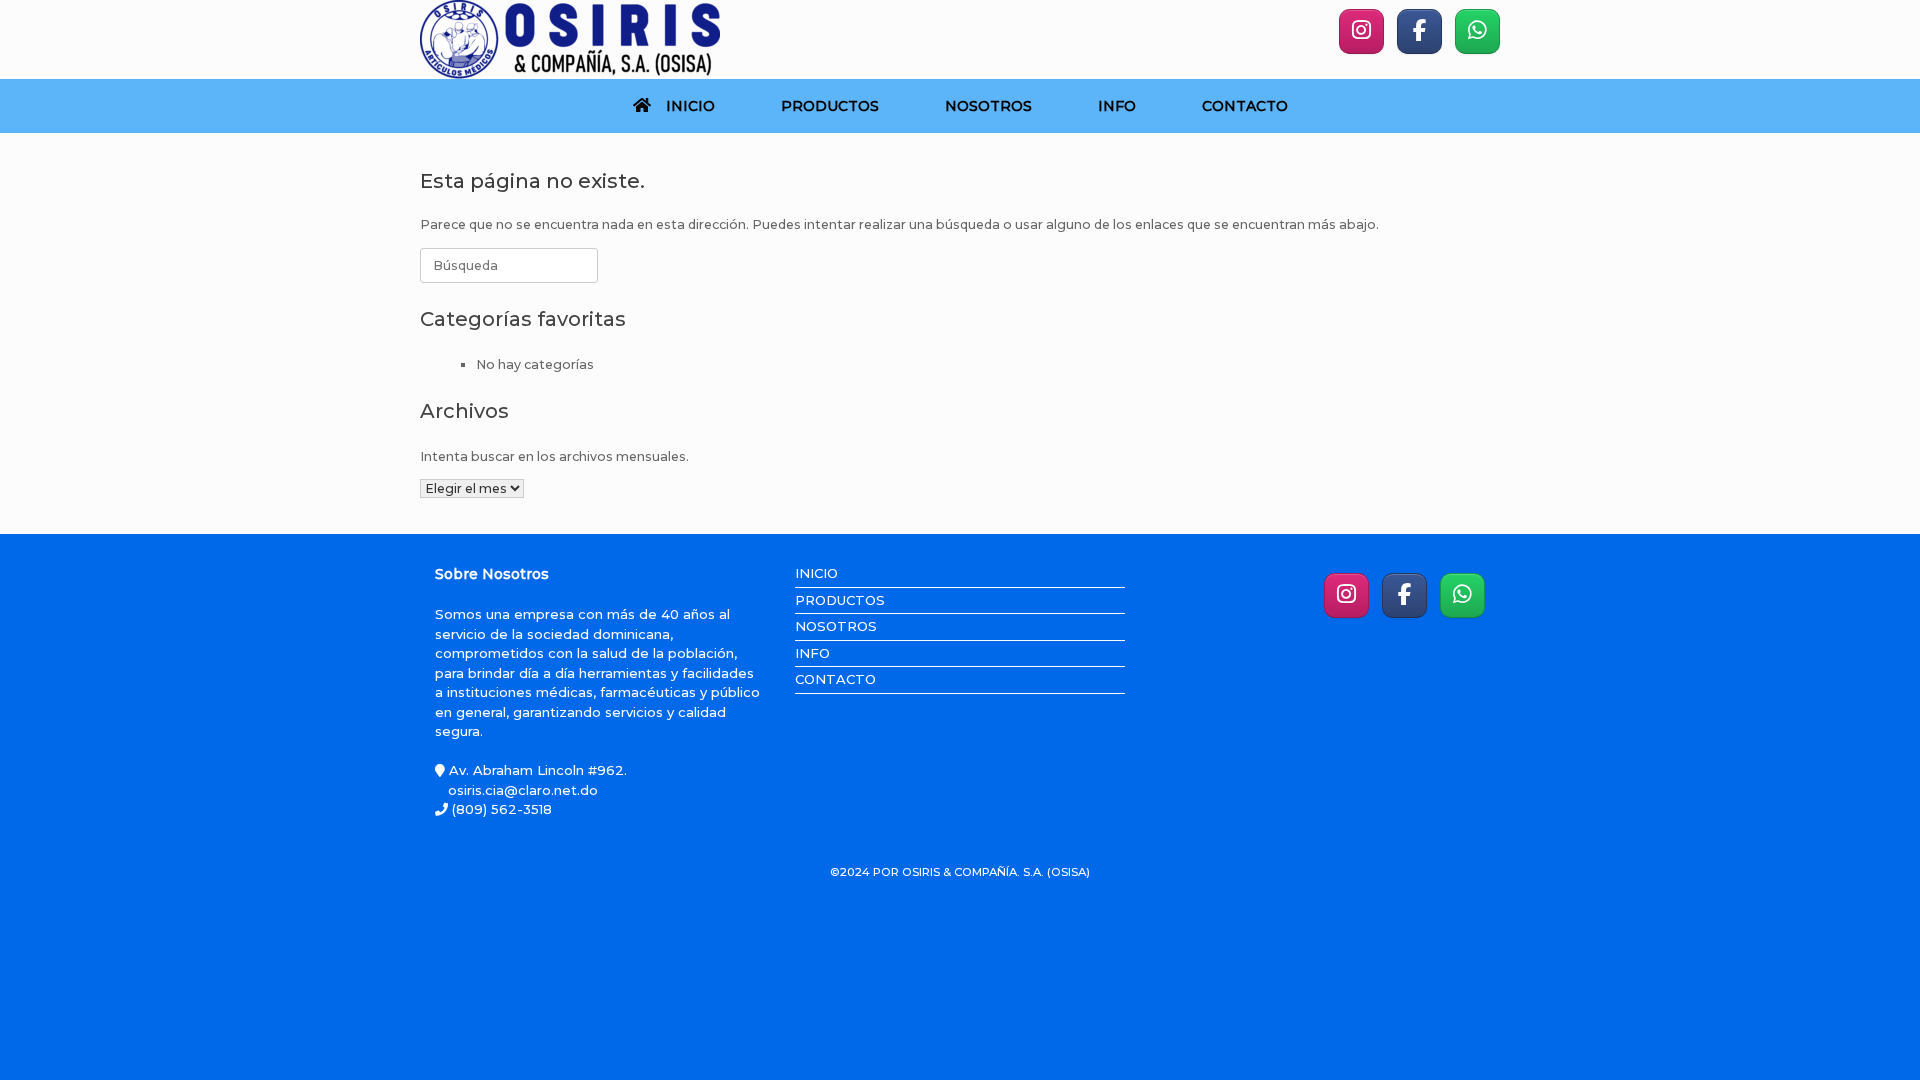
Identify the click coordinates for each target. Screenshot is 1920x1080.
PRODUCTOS (830, 106)
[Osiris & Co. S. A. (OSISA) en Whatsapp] (1477, 31)
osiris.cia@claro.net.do (523, 790)
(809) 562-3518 (500, 809)
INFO (1117, 106)
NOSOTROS (988, 106)
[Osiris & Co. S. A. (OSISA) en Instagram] (1361, 31)
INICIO (690, 106)
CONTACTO (1245, 106)
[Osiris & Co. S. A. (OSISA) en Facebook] (1419, 31)
